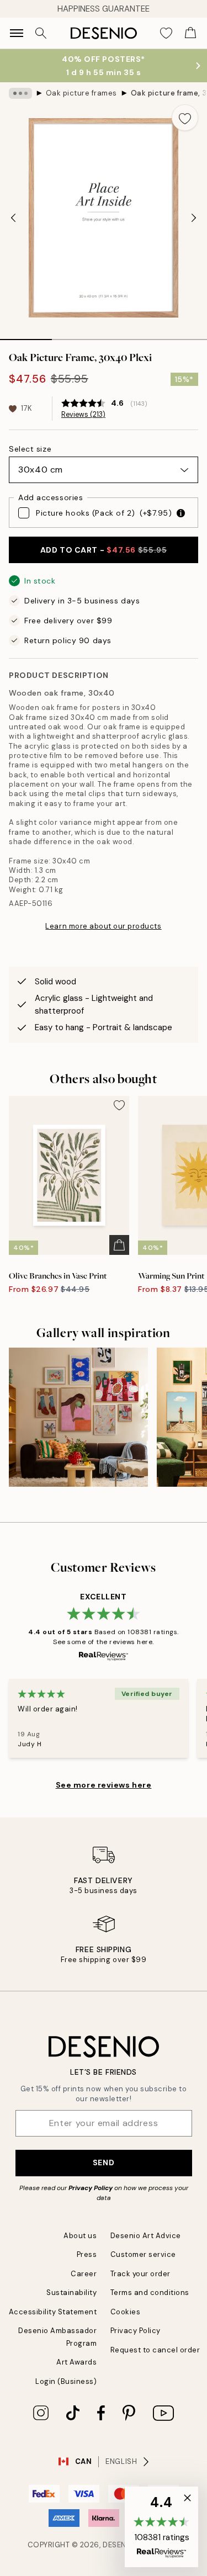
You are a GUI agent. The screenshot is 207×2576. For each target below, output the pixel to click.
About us (80, 2236)
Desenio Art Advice (146, 2236)
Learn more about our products (103, 926)
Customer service (143, 2254)
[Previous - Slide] (13, 218)
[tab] (26, 336)
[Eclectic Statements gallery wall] (78, 1417)
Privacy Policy (91, 2188)
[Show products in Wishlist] (166, 33)
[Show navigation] (17, 33)
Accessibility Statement (53, 2312)
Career (84, 2274)
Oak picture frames (81, 93)
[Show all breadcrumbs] (20, 93)
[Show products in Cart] (190, 33)
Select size (30, 449)
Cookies (126, 2312)
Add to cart (104, 550)
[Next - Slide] (194, 218)
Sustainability (71, 2293)
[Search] (41, 33)
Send (104, 2162)
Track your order (140, 2274)
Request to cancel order (155, 2350)
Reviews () (83, 415)
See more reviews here (104, 1785)
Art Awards (76, 2362)
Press (87, 2254)
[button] (161, 2527)
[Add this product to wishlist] (185, 118)
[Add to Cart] (119, 1245)
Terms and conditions (150, 2293)
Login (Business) (66, 2381)
